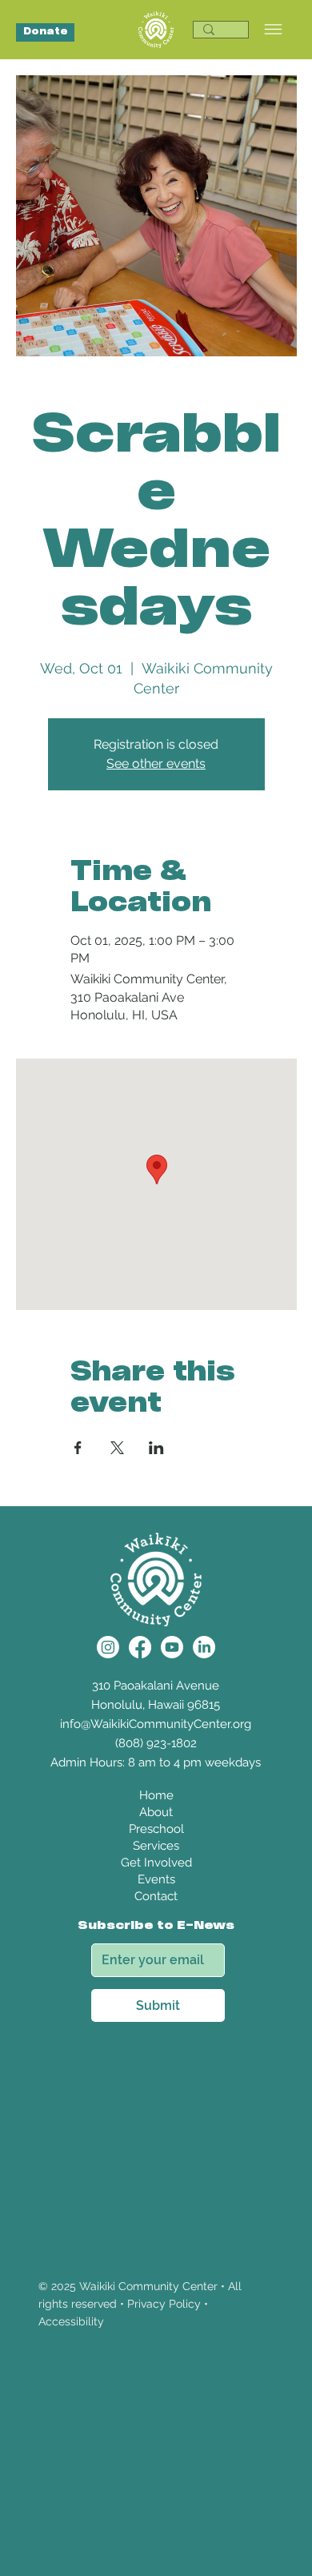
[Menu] (273, 29)
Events (156, 1879)
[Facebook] (140, 1647)
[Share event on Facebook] (78, 1448)
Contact (156, 1896)
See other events (156, 764)
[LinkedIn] (204, 1647)
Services (156, 1846)
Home (156, 1795)
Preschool (156, 1829)
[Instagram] (108, 1647)
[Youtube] (172, 1647)
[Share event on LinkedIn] (156, 1448)
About (156, 1812)
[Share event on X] (117, 1448)
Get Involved (156, 1863)
